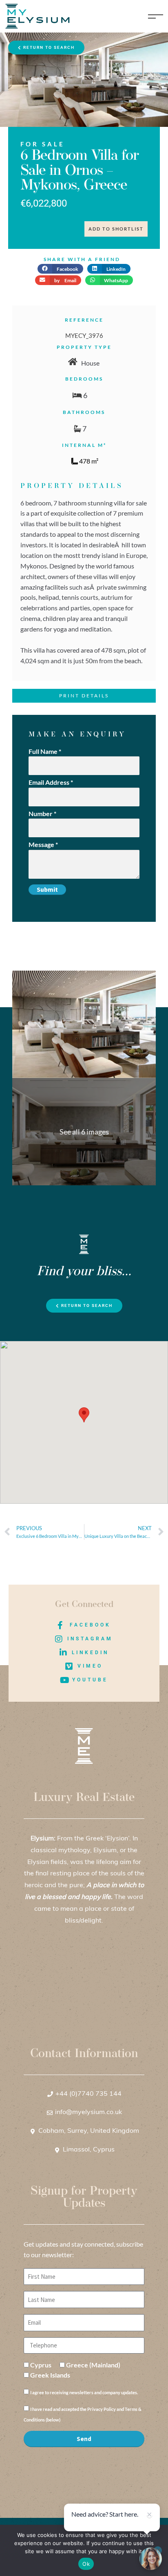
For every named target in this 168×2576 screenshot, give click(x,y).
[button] (60, 269)
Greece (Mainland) (93, 2365)
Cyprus (41, 2365)
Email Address (51, 782)
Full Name (45, 751)
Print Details (84, 696)
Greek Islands (50, 2375)
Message (43, 844)
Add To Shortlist (116, 229)
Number (42, 813)
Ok (86, 2564)
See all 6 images (84, 1132)
